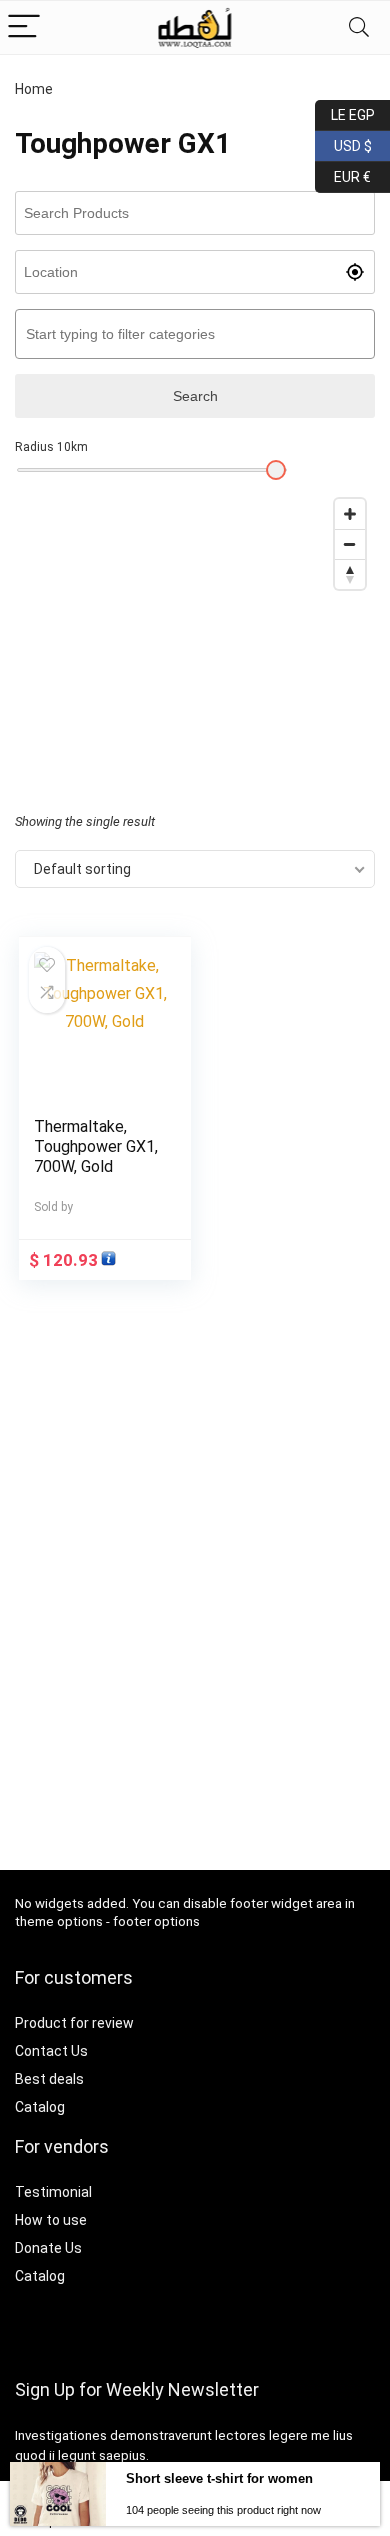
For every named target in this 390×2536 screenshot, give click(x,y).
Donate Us (48, 2248)
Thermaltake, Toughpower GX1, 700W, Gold (96, 1146)
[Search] (359, 27)
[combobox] (195, 334)
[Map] (195, 639)
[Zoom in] (350, 514)
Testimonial (53, 2192)
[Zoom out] (350, 544)
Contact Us (51, 2051)
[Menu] (24, 27)
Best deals (49, 2079)
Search (195, 396)
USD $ (343, 142)
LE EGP (345, 111)
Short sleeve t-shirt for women (219, 2478)
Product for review (74, 2023)
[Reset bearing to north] (350, 574)
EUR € (343, 173)
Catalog (40, 2107)
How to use (51, 2220)
